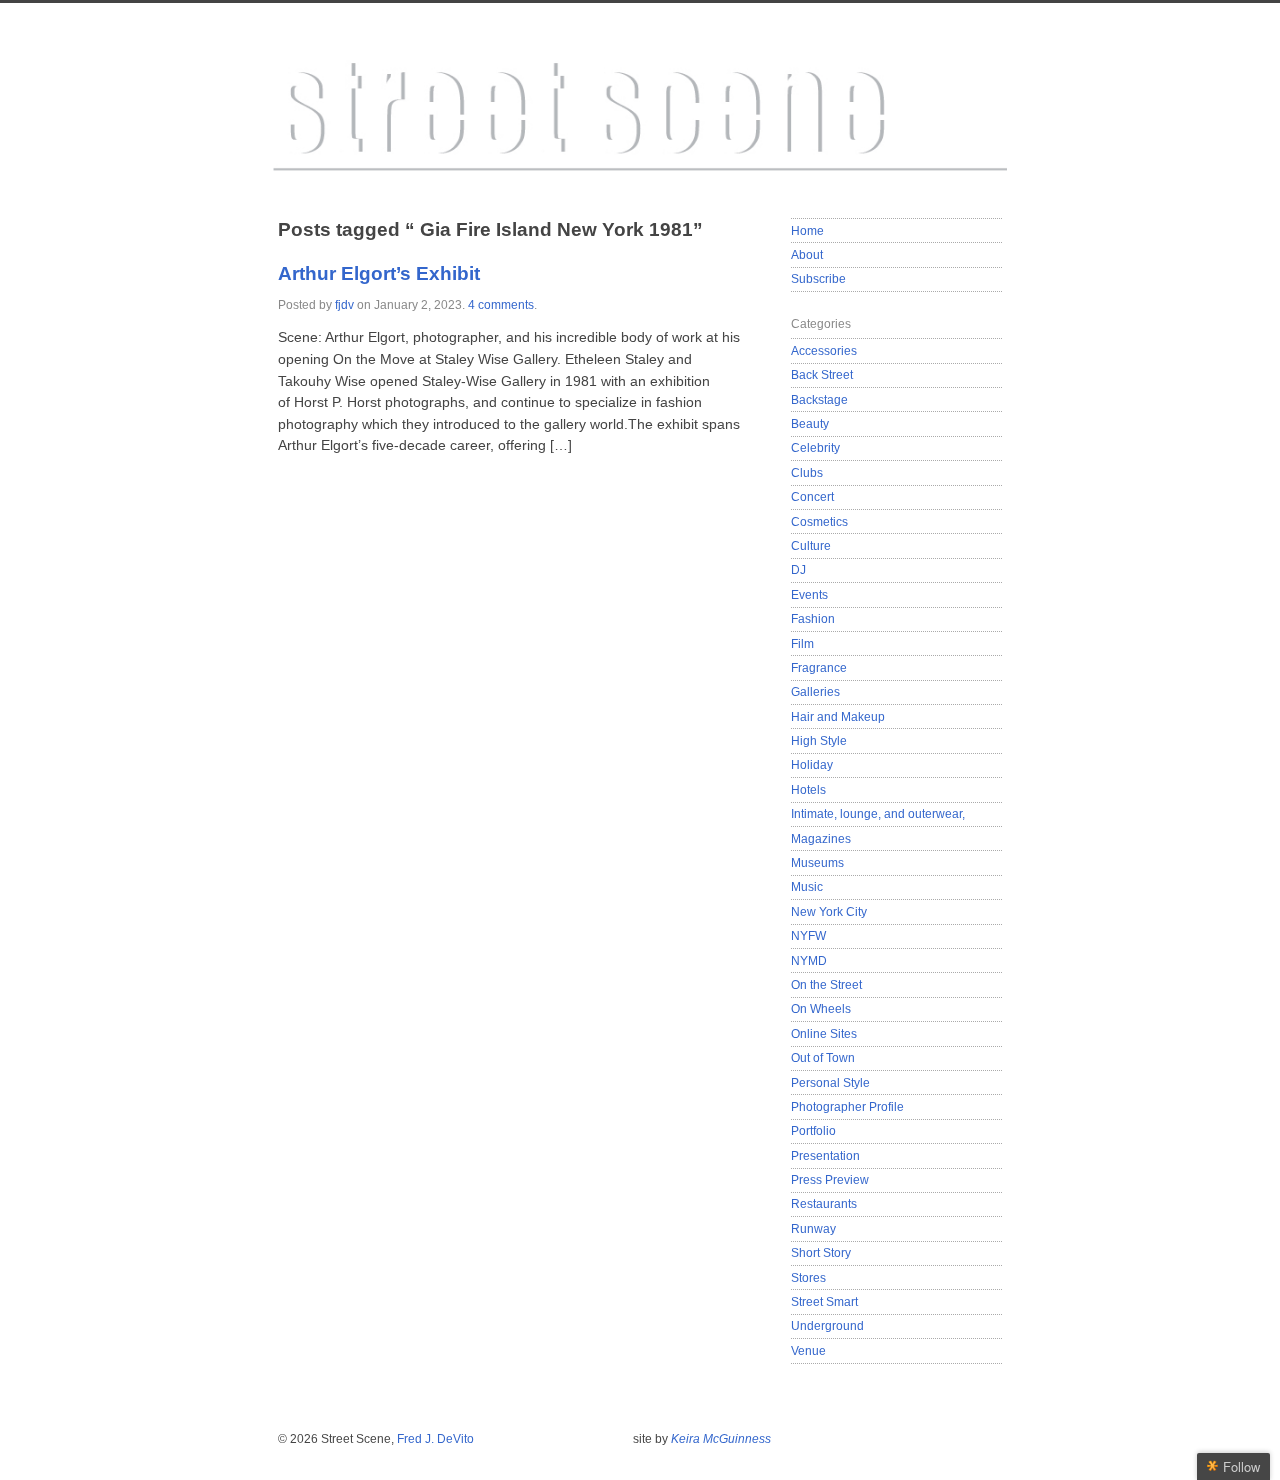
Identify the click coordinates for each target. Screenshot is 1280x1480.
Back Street (822, 374)
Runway (813, 1228)
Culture (811, 545)
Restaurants (824, 1203)
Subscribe (818, 278)
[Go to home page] (640, 121)
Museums (817, 862)
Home (807, 230)
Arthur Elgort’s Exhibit (379, 273)
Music (807, 886)
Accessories (824, 350)
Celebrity (815, 447)
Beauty (810, 423)
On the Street (826, 984)
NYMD (809, 960)
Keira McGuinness (721, 1439)
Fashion (813, 618)
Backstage (819, 399)
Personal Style (830, 1082)
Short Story (821, 1252)
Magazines (821, 838)
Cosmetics (819, 521)
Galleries (815, 691)
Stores (808, 1277)
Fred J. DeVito (435, 1439)
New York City (829, 911)
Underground (827, 1325)
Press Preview (830, 1179)
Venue (808, 1350)
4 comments (501, 305)
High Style (819, 740)
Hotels (808, 789)
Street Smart (824, 1301)
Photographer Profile (847, 1106)
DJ (798, 569)
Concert (812, 496)
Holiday (812, 764)
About (807, 254)
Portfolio (813, 1130)
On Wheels (821, 1008)
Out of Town (823, 1057)
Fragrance (819, 667)
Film (802, 643)
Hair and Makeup (838, 716)
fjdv (344, 305)
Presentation (825, 1155)
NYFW (808, 935)
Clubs (807, 472)
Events (809, 594)
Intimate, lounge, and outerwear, (878, 813)
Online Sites (824, 1033)
